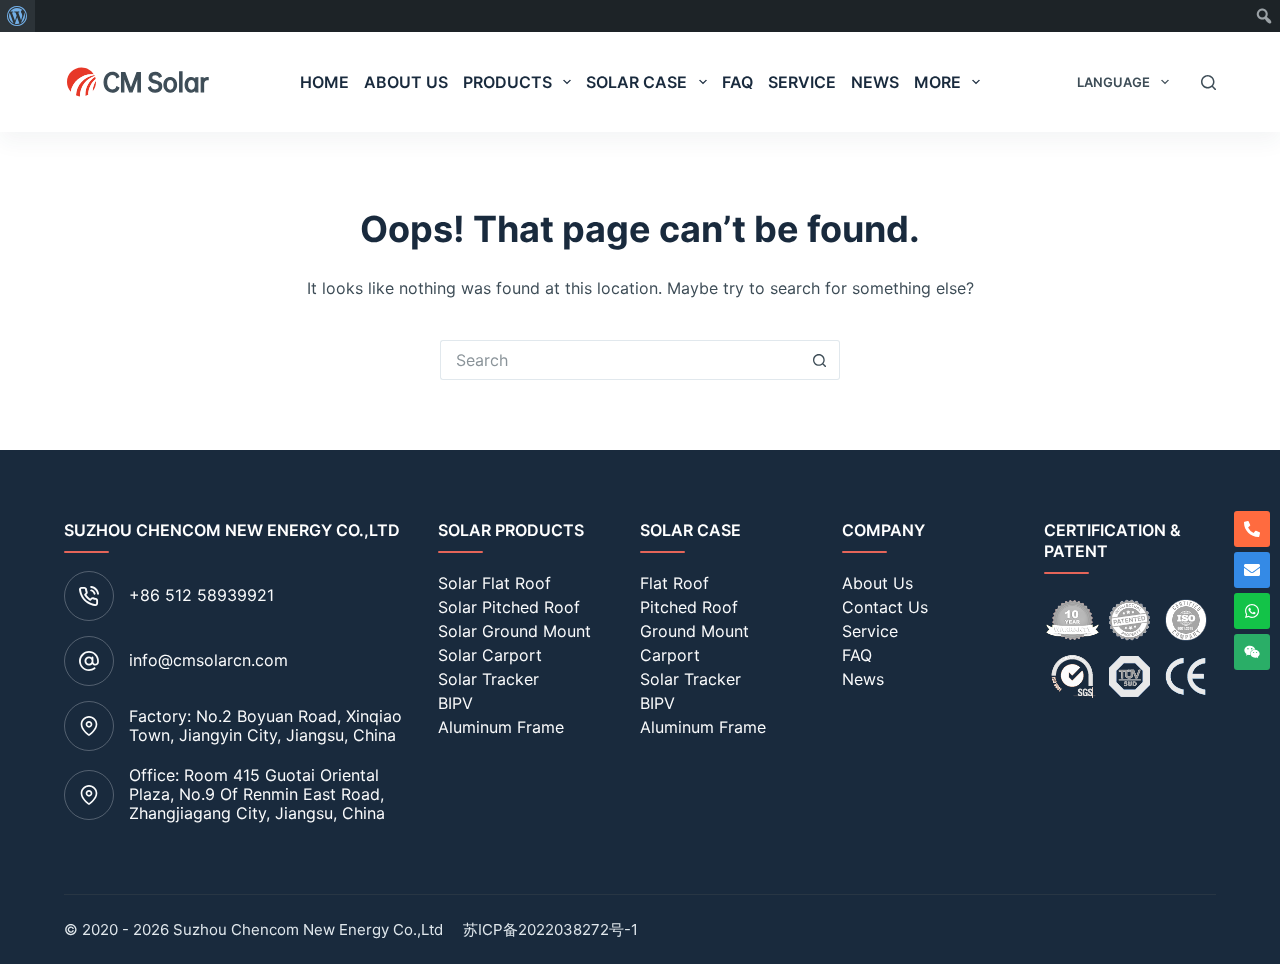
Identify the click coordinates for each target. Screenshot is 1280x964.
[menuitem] (17, 16)
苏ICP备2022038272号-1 (550, 929)
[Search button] (820, 360)
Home (324, 82)
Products (507, 82)
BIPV (455, 703)
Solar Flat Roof (494, 583)
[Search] (1208, 82)
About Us (406, 82)
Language (1113, 82)
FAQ (737, 82)
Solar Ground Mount (514, 631)
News (875, 82)
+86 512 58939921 (201, 595)
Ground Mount (694, 631)
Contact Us (885, 607)
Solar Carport (490, 655)
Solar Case (636, 82)
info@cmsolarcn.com (208, 660)
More (937, 82)
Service (802, 82)
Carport (670, 655)
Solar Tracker (488, 679)
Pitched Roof (689, 607)
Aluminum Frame (501, 727)
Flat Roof (674, 583)
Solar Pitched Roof (509, 607)
